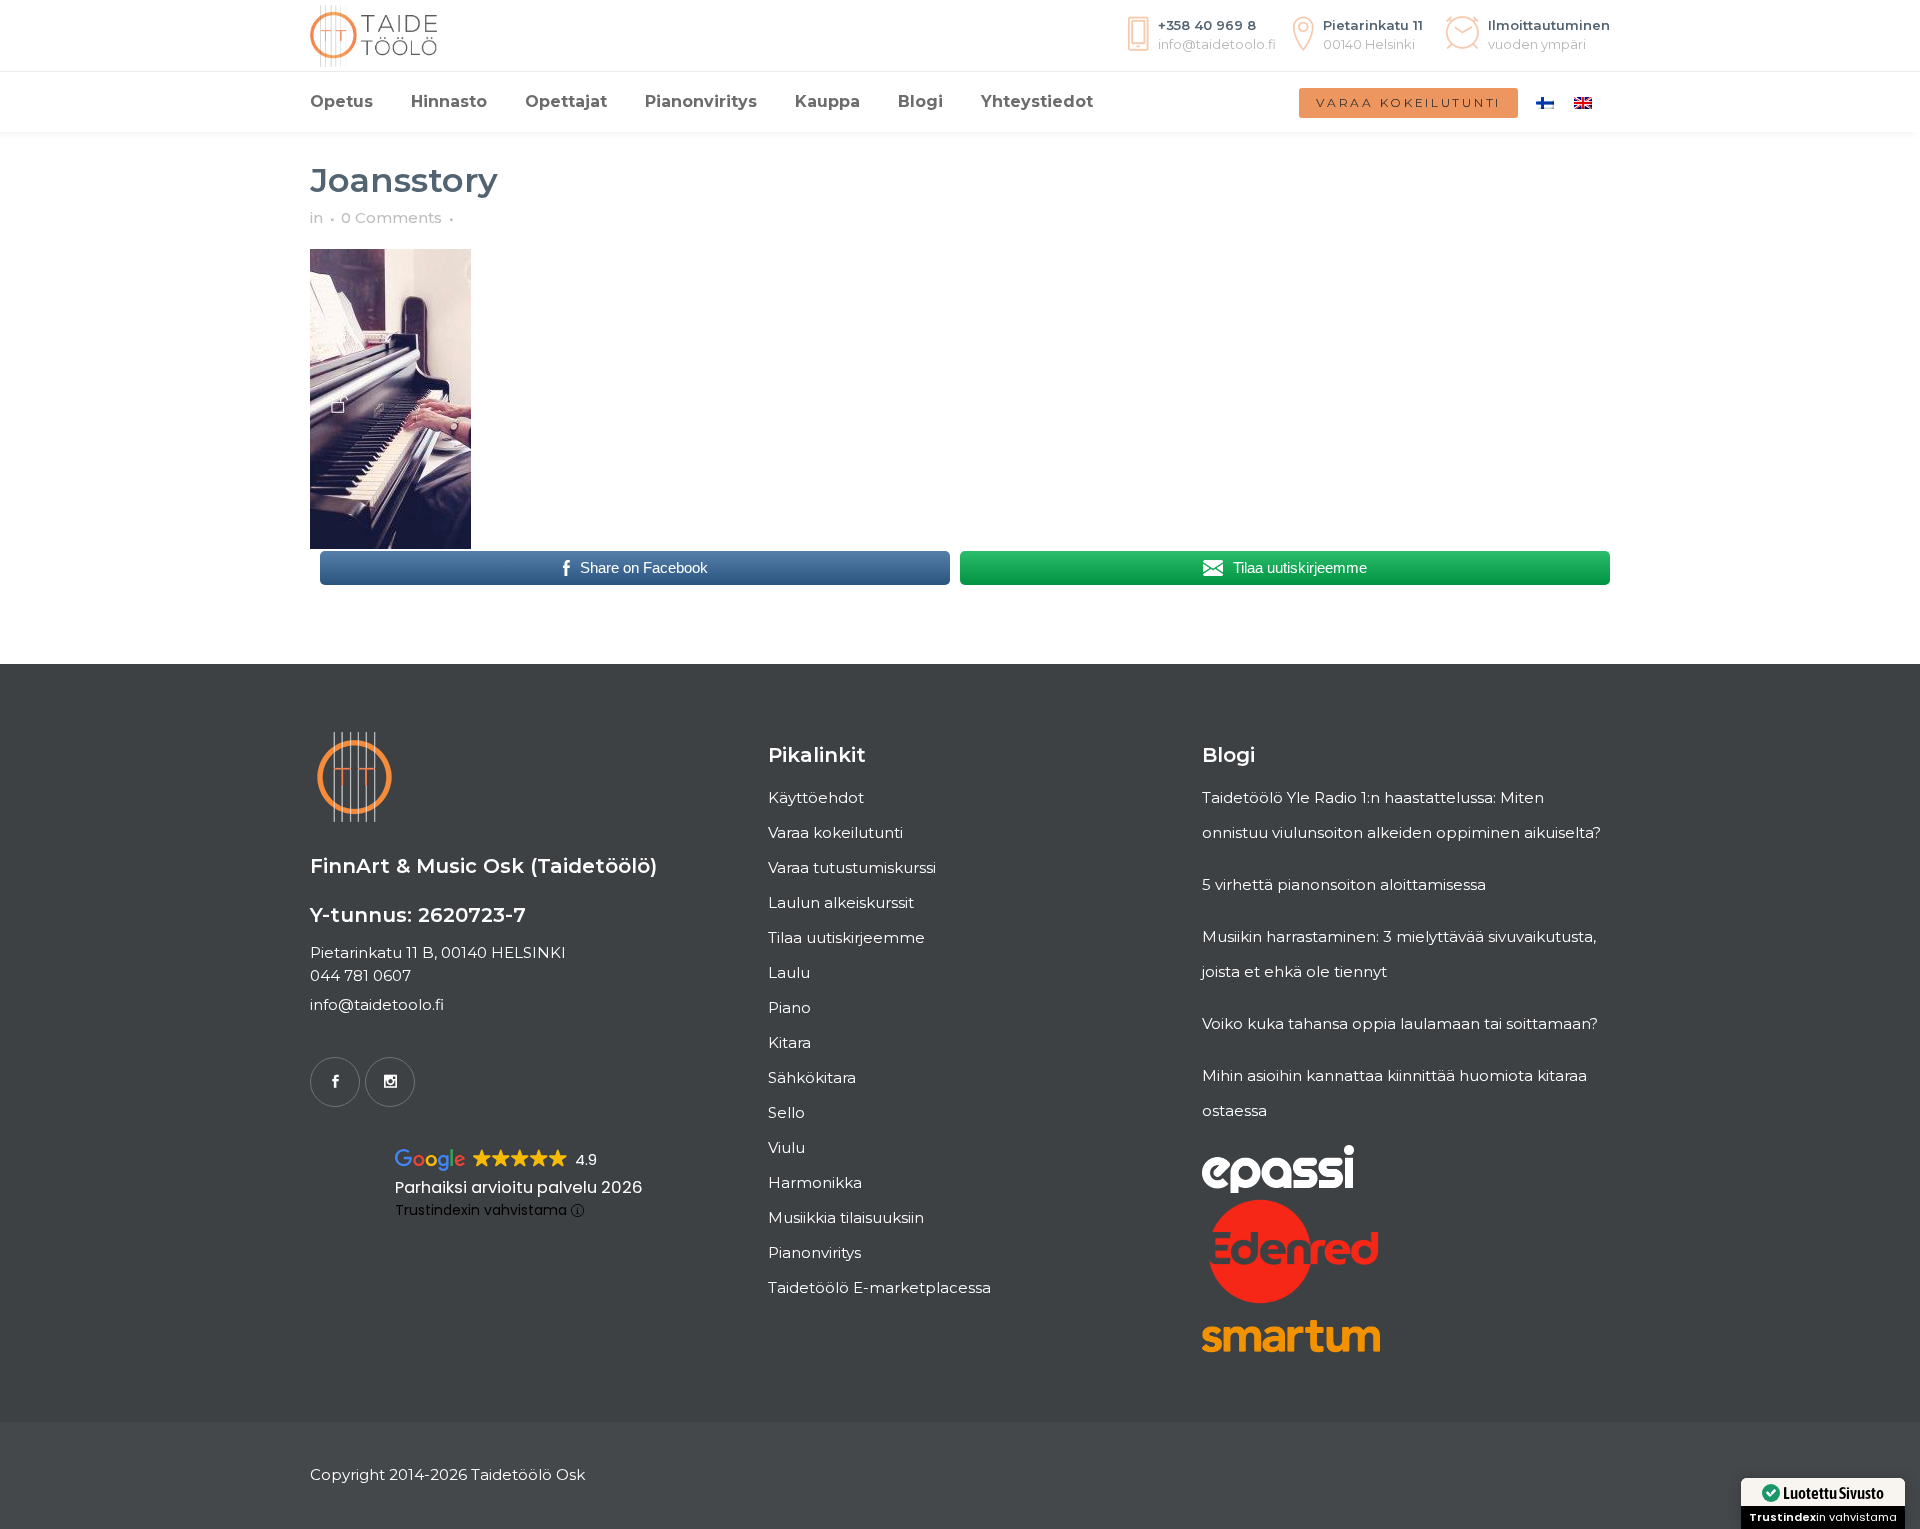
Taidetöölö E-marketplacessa (879, 1287)
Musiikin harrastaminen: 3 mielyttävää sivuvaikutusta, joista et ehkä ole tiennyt (1399, 954)
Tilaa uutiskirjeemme (846, 937)
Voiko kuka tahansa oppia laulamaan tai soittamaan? (1400, 1023)
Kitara (789, 1042)
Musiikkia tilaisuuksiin (846, 1217)
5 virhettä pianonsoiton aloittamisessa (1344, 884)
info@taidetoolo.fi (377, 1004)
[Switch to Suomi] (1545, 102)
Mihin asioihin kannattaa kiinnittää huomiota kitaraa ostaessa (1394, 1093)
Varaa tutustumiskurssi (852, 867)
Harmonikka (815, 1182)
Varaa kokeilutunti (1408, 102)
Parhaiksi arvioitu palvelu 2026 (519, 1187)
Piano (789, 1007)
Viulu (786, 1147)
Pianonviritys (814, 1252)
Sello (786, 1112)
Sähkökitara (812, 1077)
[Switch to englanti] (1583, 102)
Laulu (789, 972)
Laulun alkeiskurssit (841, 902)
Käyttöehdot (816, 797)
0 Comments (391, 217)
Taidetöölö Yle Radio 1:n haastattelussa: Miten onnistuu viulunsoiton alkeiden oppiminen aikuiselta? (1401, 815)
